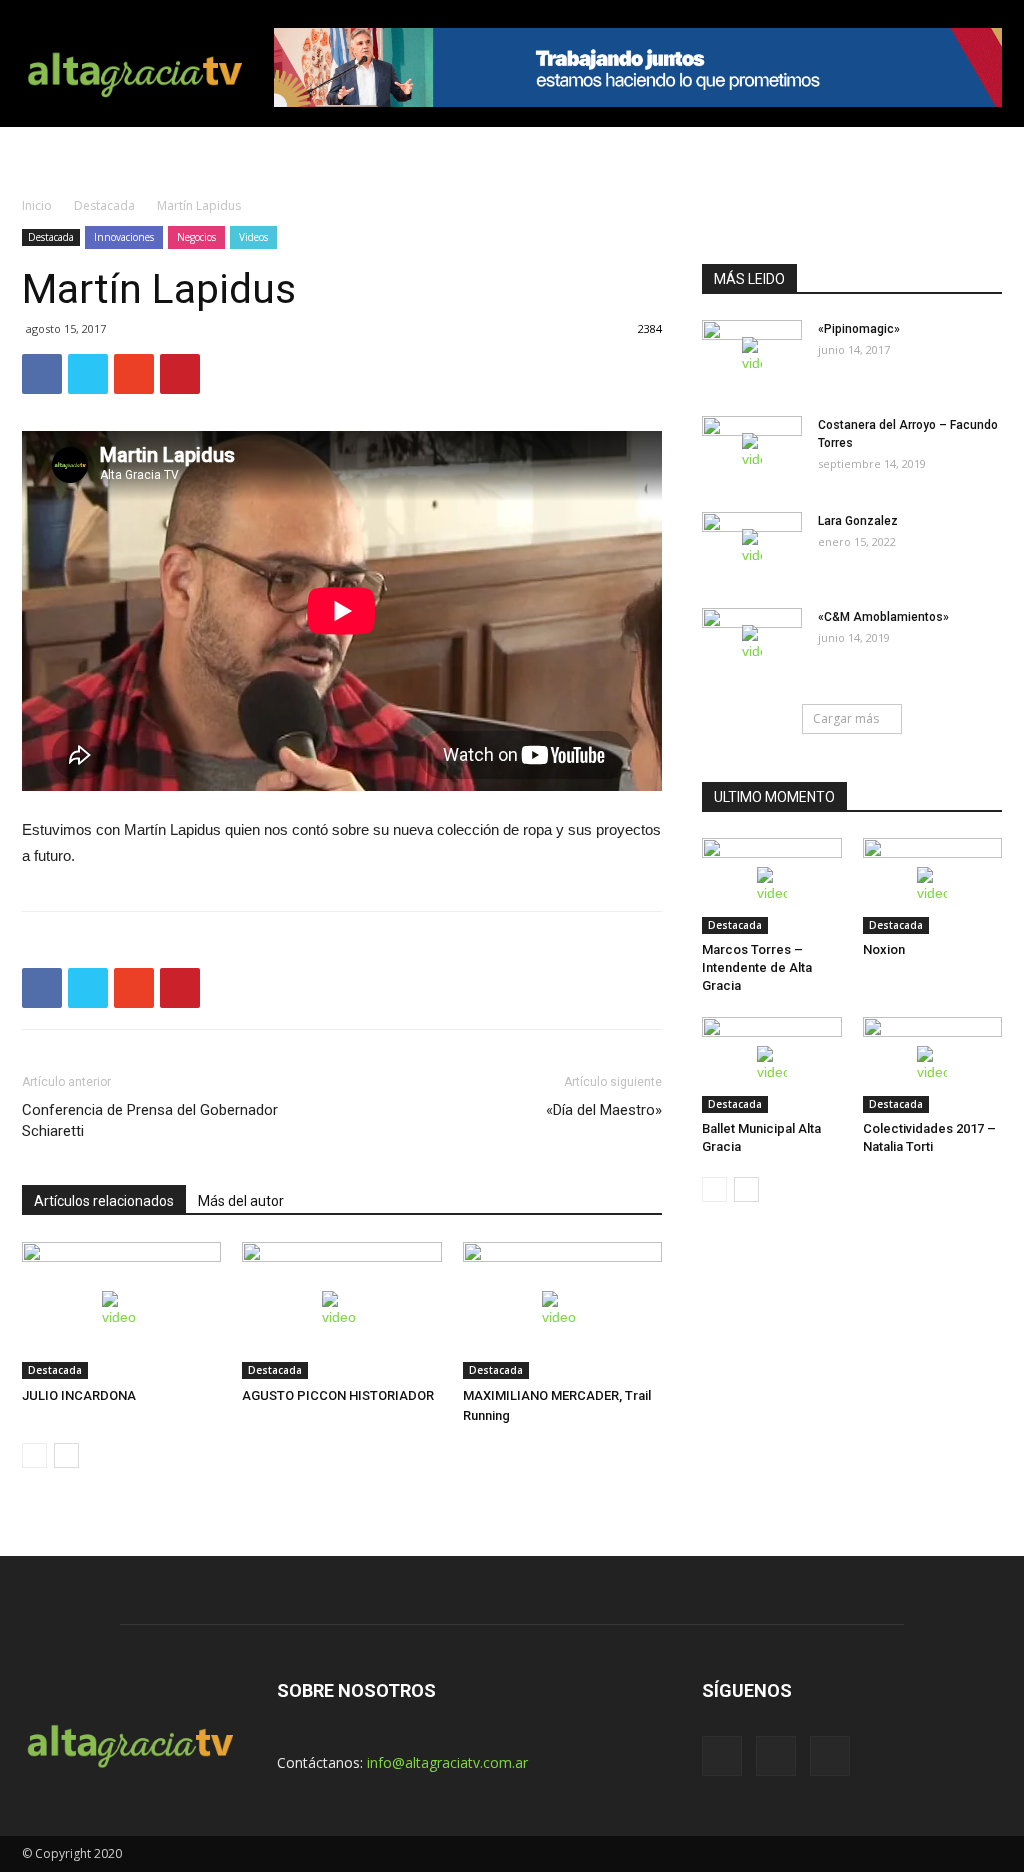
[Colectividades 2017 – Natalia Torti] (933, 1065)
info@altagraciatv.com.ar (447, 1762)
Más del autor (241, 1201)
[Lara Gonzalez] (752, 547)
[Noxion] (933, 886)
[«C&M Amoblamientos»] (752, 643)
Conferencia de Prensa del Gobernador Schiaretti (150, 1120)
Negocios (196, 237)
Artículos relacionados (104, 1201)
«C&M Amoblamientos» (883, 617)
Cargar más (846, 718)
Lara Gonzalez (858, 521)
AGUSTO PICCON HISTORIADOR (338, 1395)
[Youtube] (830, 1756)
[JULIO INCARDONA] (121, 1310)
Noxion (884, 949)
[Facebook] (722, 1756)
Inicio (37, 205)
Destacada (104, 205)
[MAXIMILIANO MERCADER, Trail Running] (562, 1310)
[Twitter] (776, 1756)
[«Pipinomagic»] (752, 355)
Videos (253, 237)
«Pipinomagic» (859, 329)
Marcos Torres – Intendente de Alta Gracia (757, 967)
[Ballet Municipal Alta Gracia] (772, 1065)
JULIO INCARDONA (79, 1395)
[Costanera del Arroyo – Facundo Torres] (752, 451)
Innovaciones (124, 237)
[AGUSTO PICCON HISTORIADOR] (341, 1310)
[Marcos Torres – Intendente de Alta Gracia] (772, 886)
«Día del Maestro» (604, 1110)
